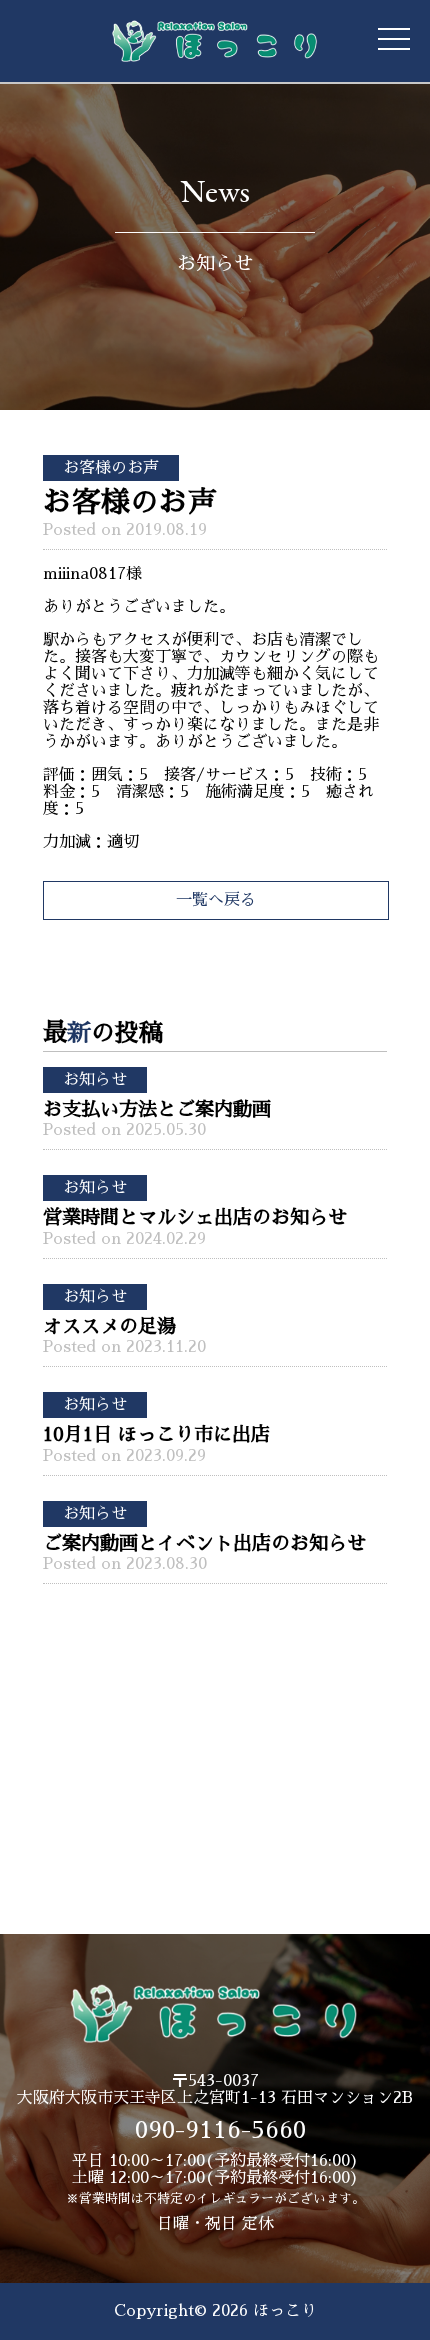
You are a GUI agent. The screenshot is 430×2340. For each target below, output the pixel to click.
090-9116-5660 (220, 2130)
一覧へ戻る (216, 900)
